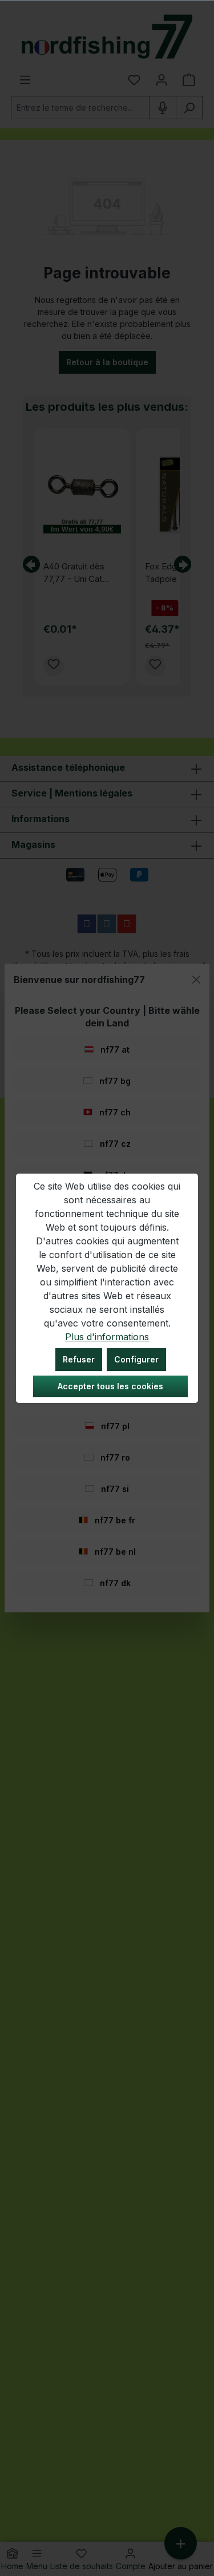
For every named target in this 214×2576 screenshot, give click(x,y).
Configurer (136, 1359)
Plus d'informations (107, 1337)
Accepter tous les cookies (110, 1386)
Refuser (79, 1359)
